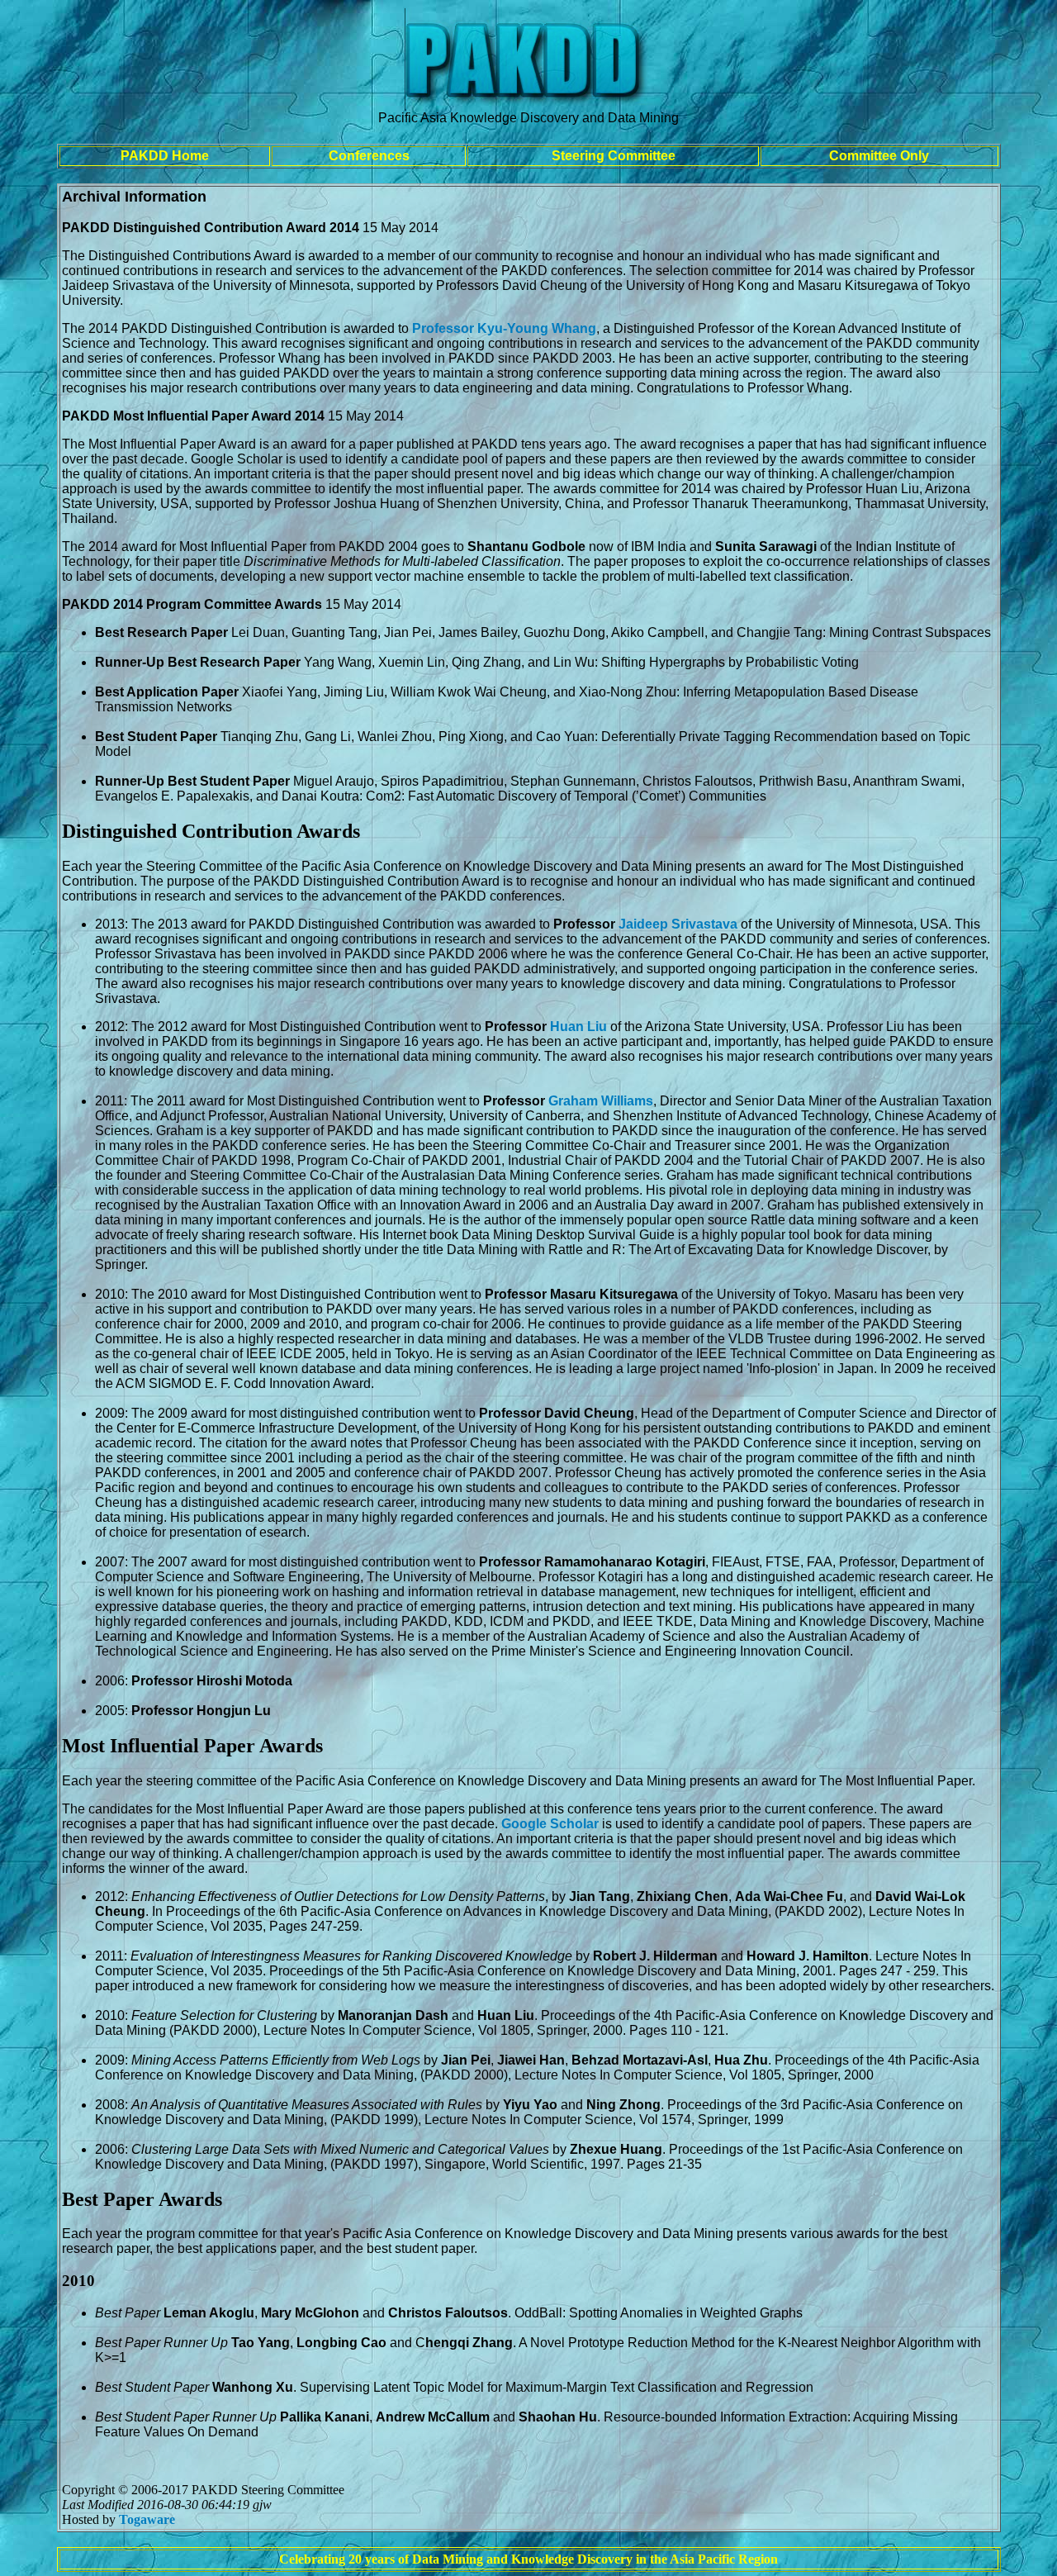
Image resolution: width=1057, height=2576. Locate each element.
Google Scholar (550, 1824)
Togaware (147, 2519)
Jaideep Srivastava (678, 924)
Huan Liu (578, 1027)
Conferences (369, 156)
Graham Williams (601, 1101)
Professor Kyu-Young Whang (504, 328)
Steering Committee (614, 156)
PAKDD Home (165, 156)
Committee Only (879, 156)
